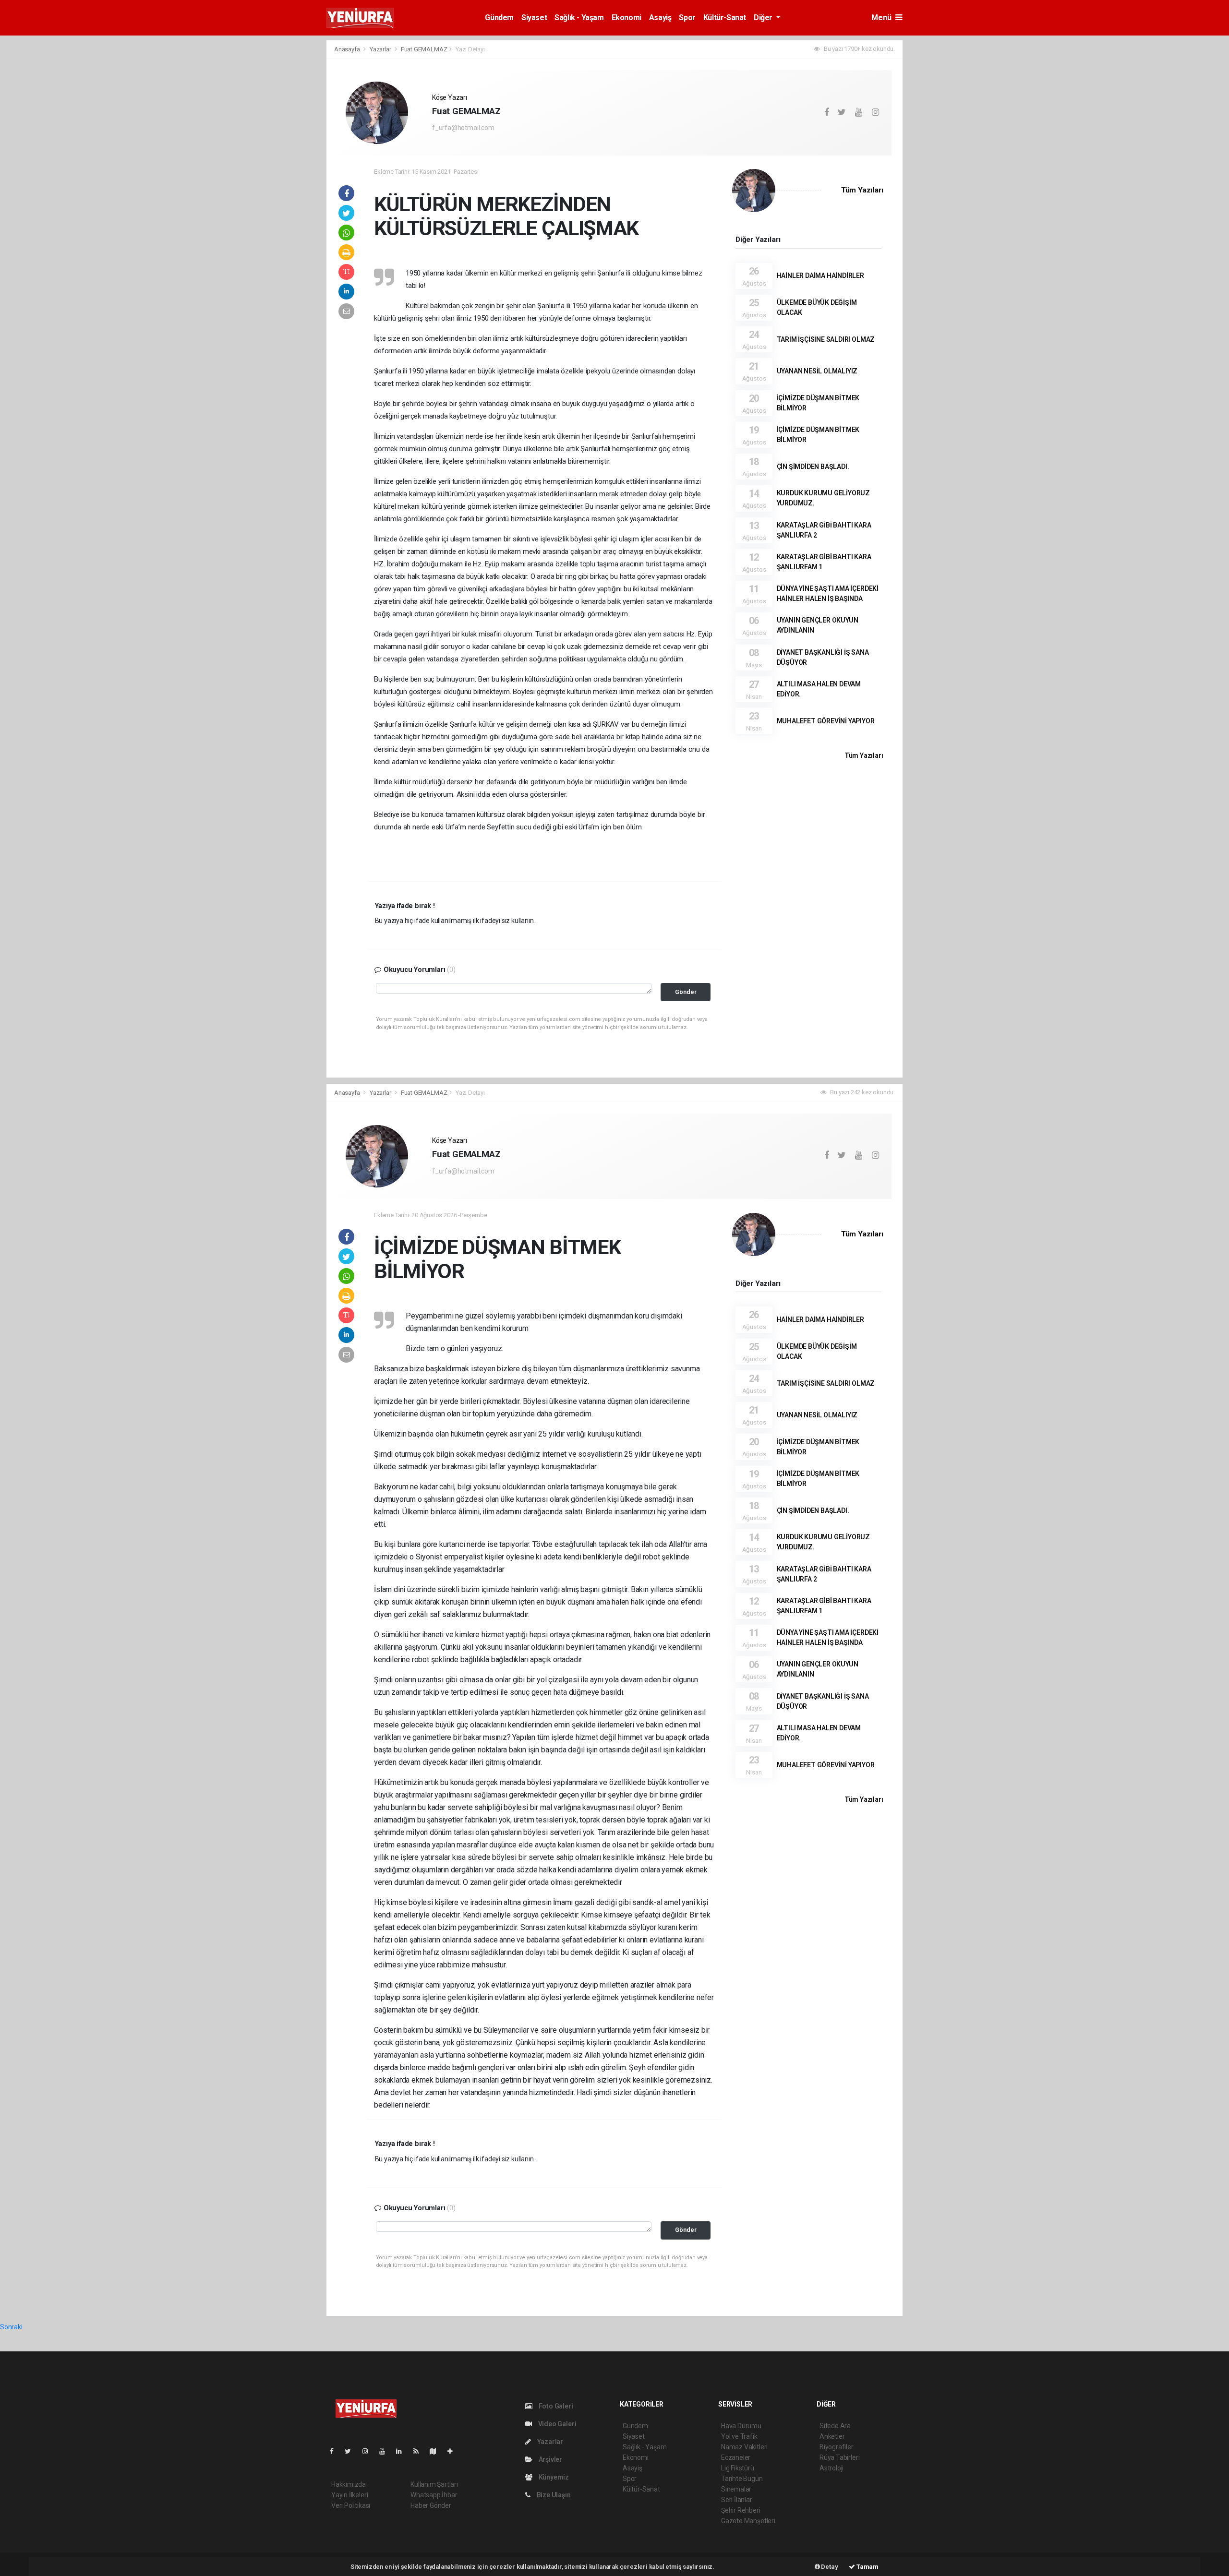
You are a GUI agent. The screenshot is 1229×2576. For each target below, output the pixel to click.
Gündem (499, 18)
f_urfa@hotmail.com (463, 128)
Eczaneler (736, 2457)
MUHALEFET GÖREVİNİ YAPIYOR (826, 721)
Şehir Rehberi (741, 2510)
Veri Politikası (351, 2505)
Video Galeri (556, 2424)
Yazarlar (381, 49)
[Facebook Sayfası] (336, 2451)
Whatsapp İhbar (434, 2495)
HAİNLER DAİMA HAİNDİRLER (820, 276)
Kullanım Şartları (434, 2484)
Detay (829, 2567)
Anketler (832, 2436)
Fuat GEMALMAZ (424, 49)
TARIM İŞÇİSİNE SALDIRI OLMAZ (826, 339)
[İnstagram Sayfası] (369, 2451)
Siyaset (534, 18)
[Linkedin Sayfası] (403, 2451)
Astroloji (831, 2468)
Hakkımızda (349, 2484)
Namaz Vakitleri (744, 2447)
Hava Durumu (741, 2426)
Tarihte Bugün (742, 2479)
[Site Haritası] (437, 2451)
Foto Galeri (555, 2406)
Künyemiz (553, 2477)
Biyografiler (837, 2447)
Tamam (867, 2567)
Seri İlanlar (737, 2500)
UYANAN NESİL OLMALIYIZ (817, 371)
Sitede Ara (835, 2426)
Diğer (764, 18)
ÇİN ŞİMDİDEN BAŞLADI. (813, 467)
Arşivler (550, 2459)
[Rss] (420, 2451)
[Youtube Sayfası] (386, 2451)
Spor (687, 18)
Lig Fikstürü (738, 2468)
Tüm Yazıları (862, 190)
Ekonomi (627, 18)
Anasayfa (348, 49)
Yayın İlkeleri (349, 2495)
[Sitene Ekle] (454, 2451)
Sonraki (11, 2327)
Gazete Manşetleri (748, 2521)
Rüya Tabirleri (839, 2457)
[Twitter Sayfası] (352, 2451)
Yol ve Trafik (739, 2436)
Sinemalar (736, 2489)
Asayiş (660, 18)
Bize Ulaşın (553, 2495)
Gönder (686, 992)
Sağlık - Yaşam (579, 18)
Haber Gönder (431, 2505)
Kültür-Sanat (725, 18)
